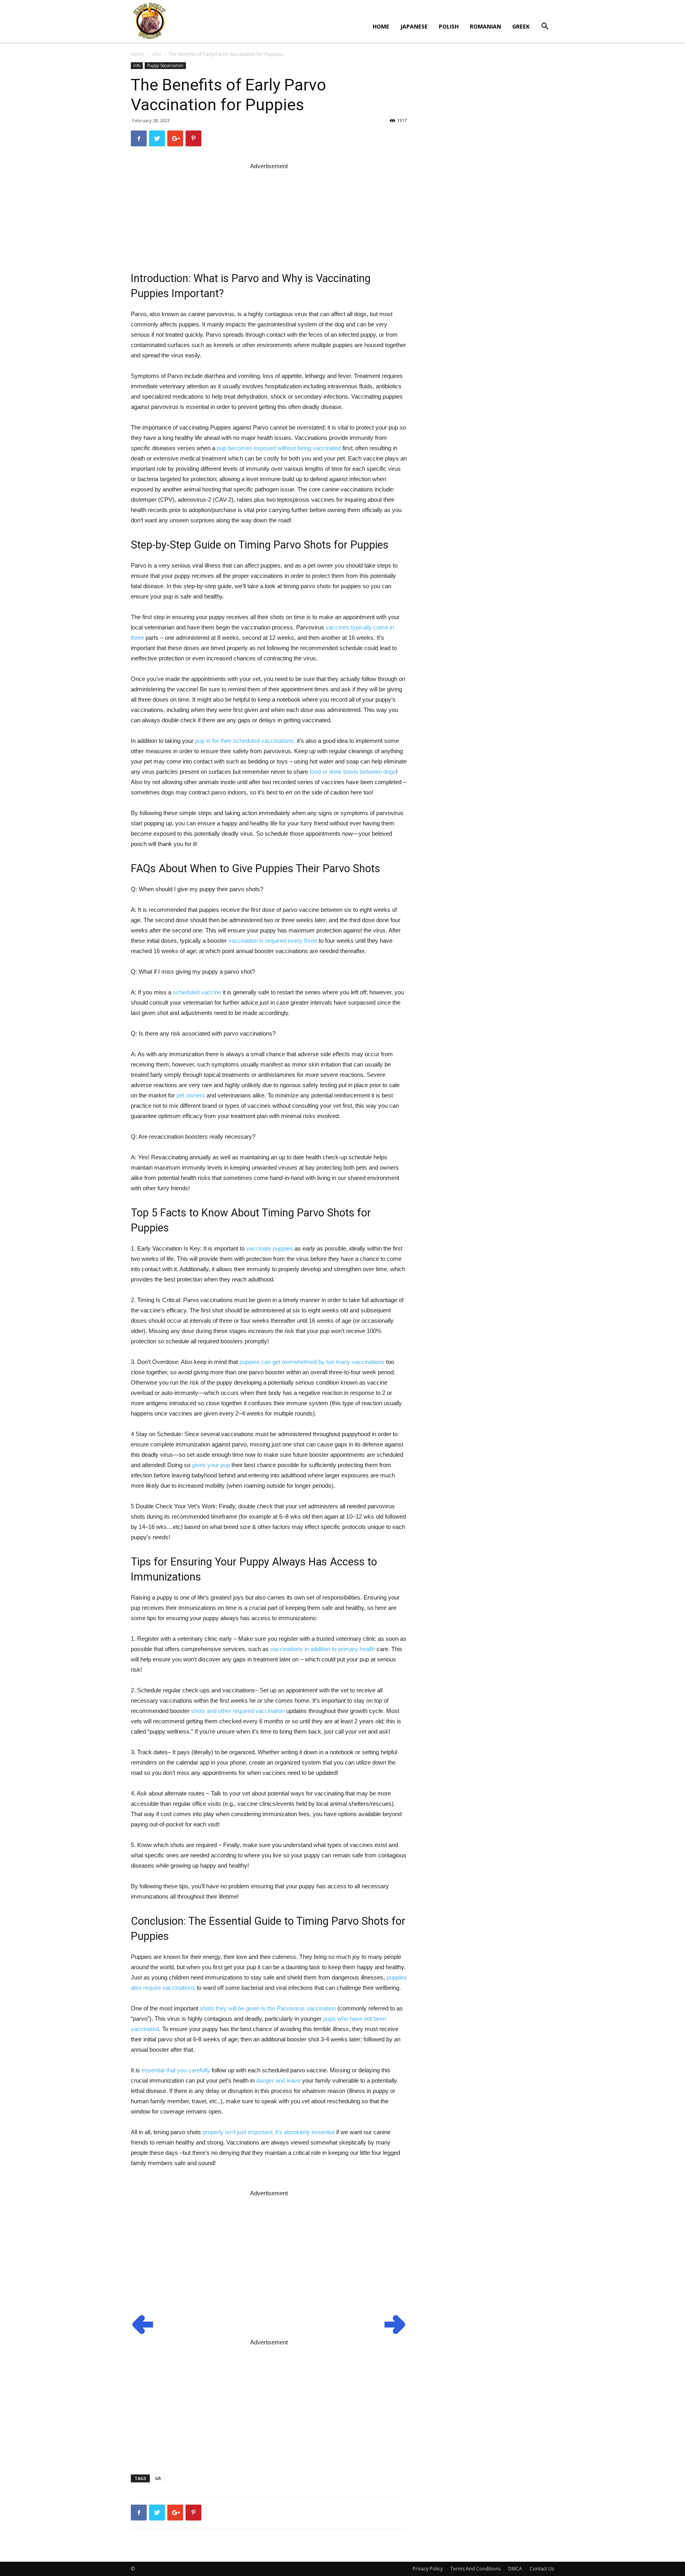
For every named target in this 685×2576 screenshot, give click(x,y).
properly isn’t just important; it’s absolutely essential (269, 2132)
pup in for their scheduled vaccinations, (245, 741)
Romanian (485, 26)
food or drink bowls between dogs (353, 772)
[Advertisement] (269, 211)
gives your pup (211, 1465)
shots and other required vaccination (238, 1711)
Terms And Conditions (475, 2569)
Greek (521, 26)
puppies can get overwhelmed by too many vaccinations (312, 1362)
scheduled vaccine (197, 992)
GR (158, 2478)
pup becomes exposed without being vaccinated (279, 448)
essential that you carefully (176, 2070)
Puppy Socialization (165, 65)
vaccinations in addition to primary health (323, 1649)
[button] (545, 27)
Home (381, 26)
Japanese (414, 26)
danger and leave (278, 2080)
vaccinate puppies (270, 1248)
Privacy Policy (428, 2569)
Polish (449, 26)
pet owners (191, 1095)
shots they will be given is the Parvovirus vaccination (268, 2008)
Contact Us (542, 2569)
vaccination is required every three (273, 941)
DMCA (515, 2569)
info (157, 54)
